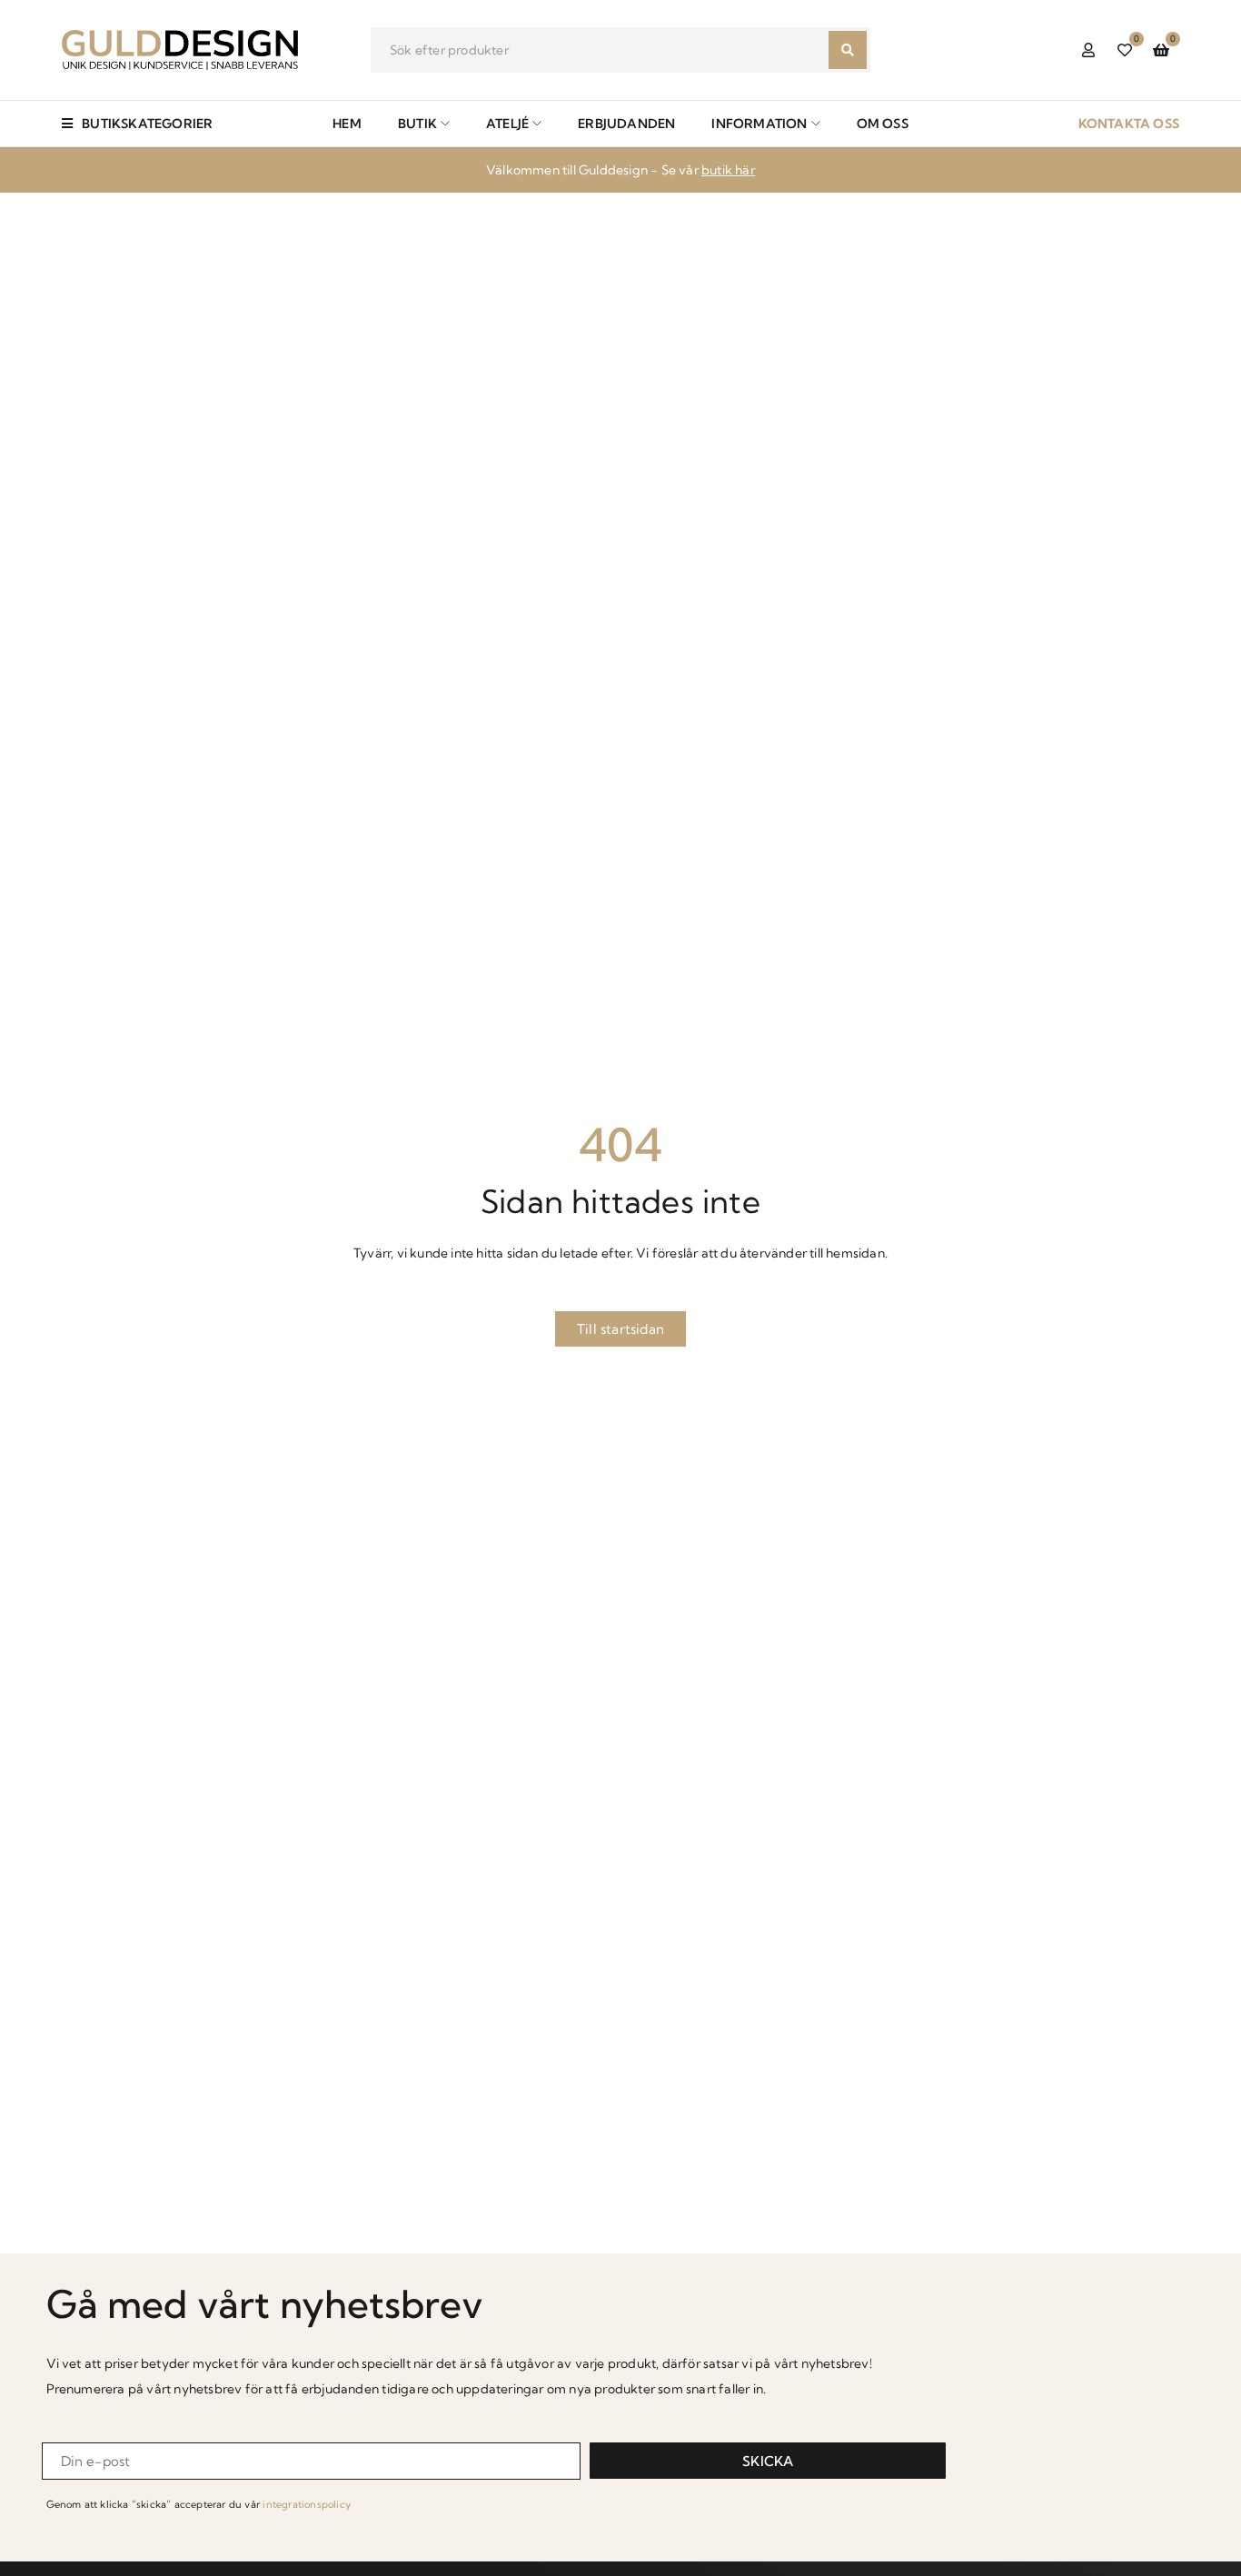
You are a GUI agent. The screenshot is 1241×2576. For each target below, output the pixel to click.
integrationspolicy (307, 2504)
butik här (728, 170)
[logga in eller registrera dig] (1088, 50)
